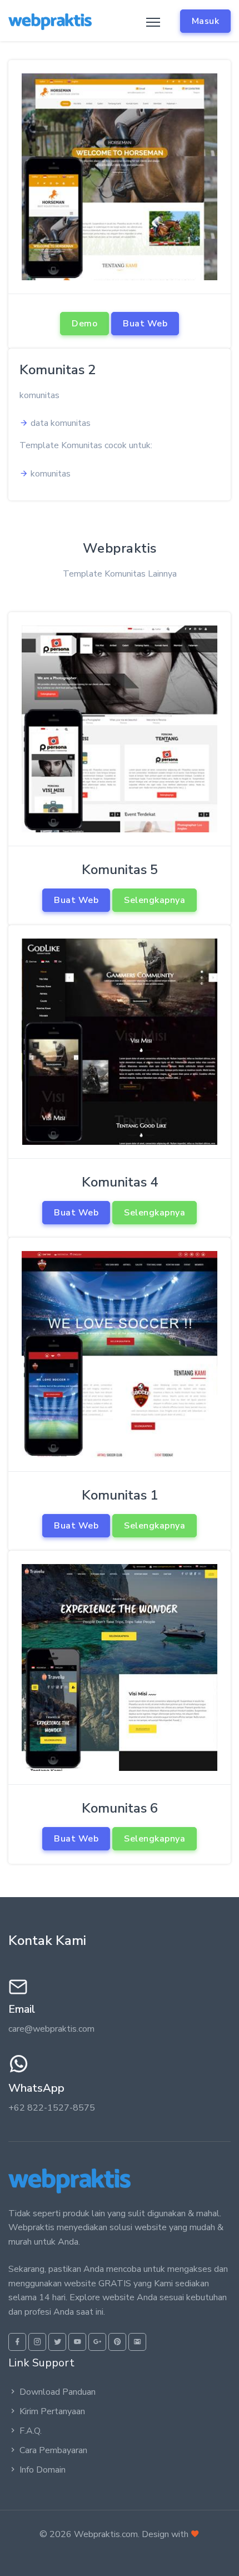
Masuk (206, 21)
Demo (84, 324)
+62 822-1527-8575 (52, 2108)
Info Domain (43, 2470)
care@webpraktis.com (51, 2029)
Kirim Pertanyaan (52, 2411)
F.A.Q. (31, 2431)
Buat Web (145, 324)
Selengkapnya (155, 900)
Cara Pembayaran (53, 2450)
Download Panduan (58, 2392)
